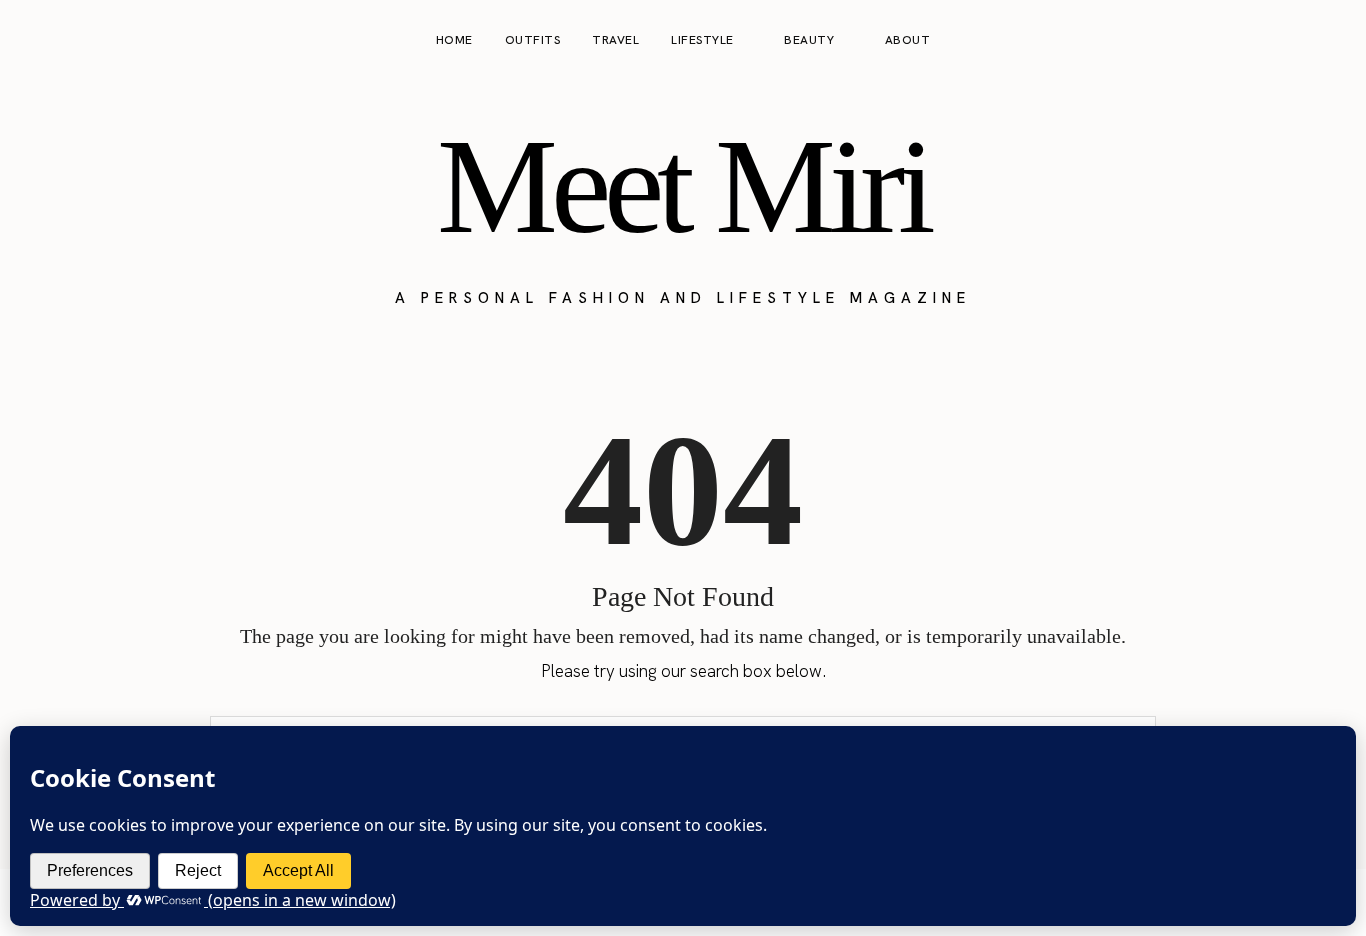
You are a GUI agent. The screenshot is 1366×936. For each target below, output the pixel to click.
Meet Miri (683, 186)
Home (454, 40)
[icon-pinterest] (1290, 41)
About (908, 40)
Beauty (809, 40)
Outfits (533, 40)
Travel (615, 40)
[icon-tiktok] (1328, 41)
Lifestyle (702, 40)
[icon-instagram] (1252, 41)
